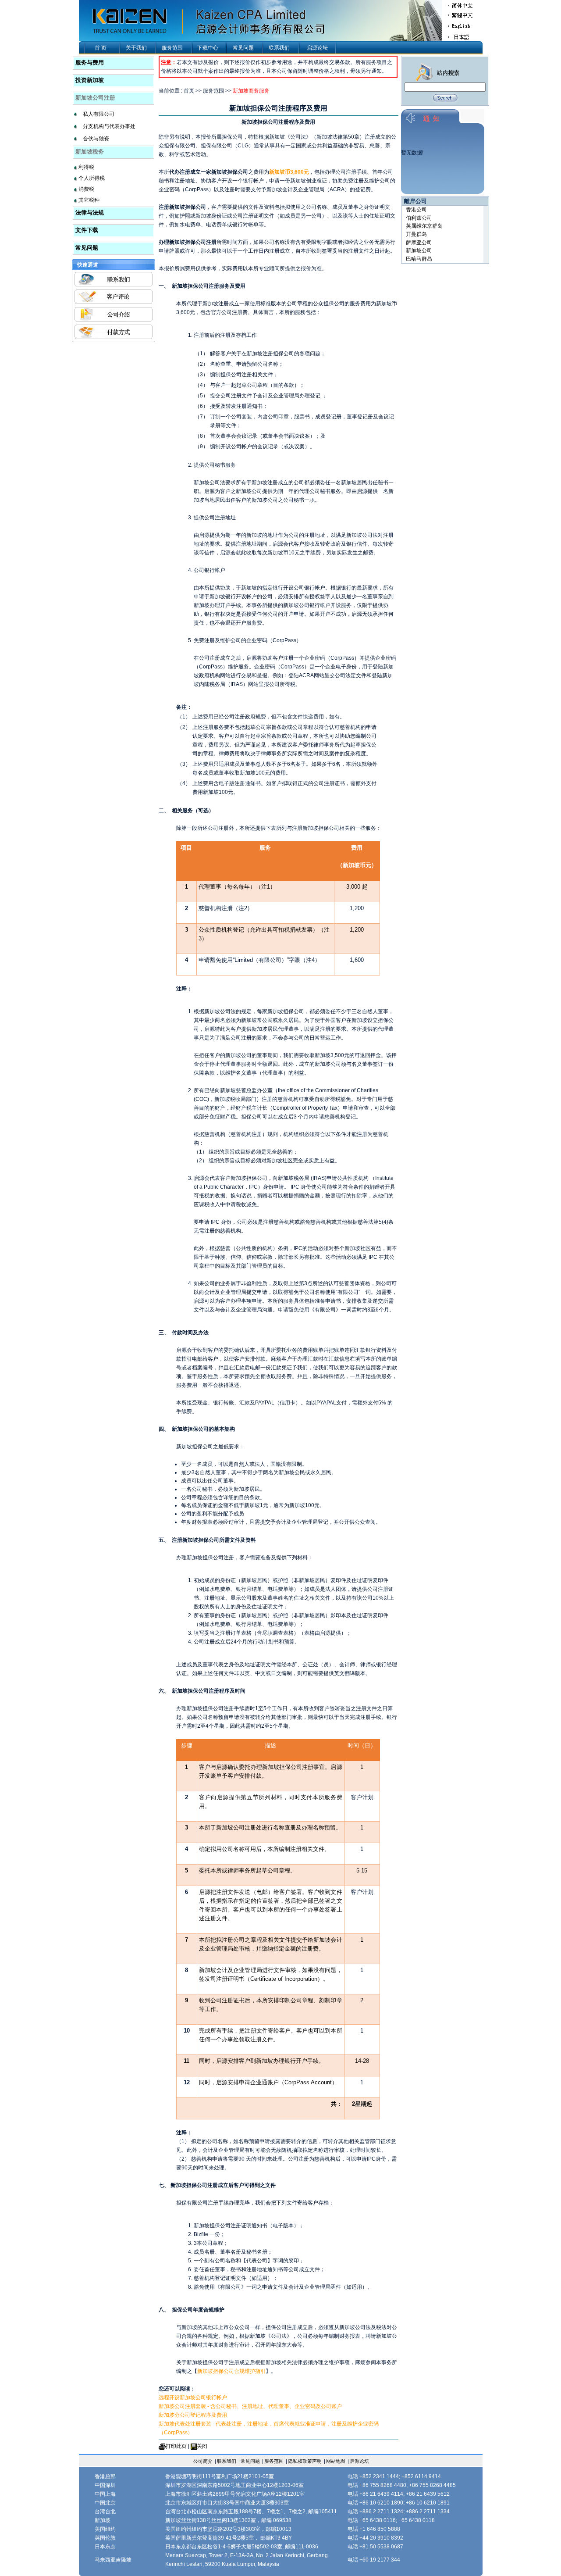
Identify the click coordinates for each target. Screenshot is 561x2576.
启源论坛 (317, 48)
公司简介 (203, 2461)
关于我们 (136, 48)
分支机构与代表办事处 (109, 126)
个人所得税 (92, 178)
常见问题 (243, 48)
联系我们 (279, 48)
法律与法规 (90, 213)
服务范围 (172, 48)
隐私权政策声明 (305, 2461)
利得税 (86, 167)
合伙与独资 (96, 139)
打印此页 (176, 2446)
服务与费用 (90, 63)
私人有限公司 (99, 114)
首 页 (101, 48)
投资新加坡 (90, 80)
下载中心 (208, 48)
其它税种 (89, 200)
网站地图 (336, 2461)
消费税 (86, 189)
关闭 (202, 2446)
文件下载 (87, 230)
